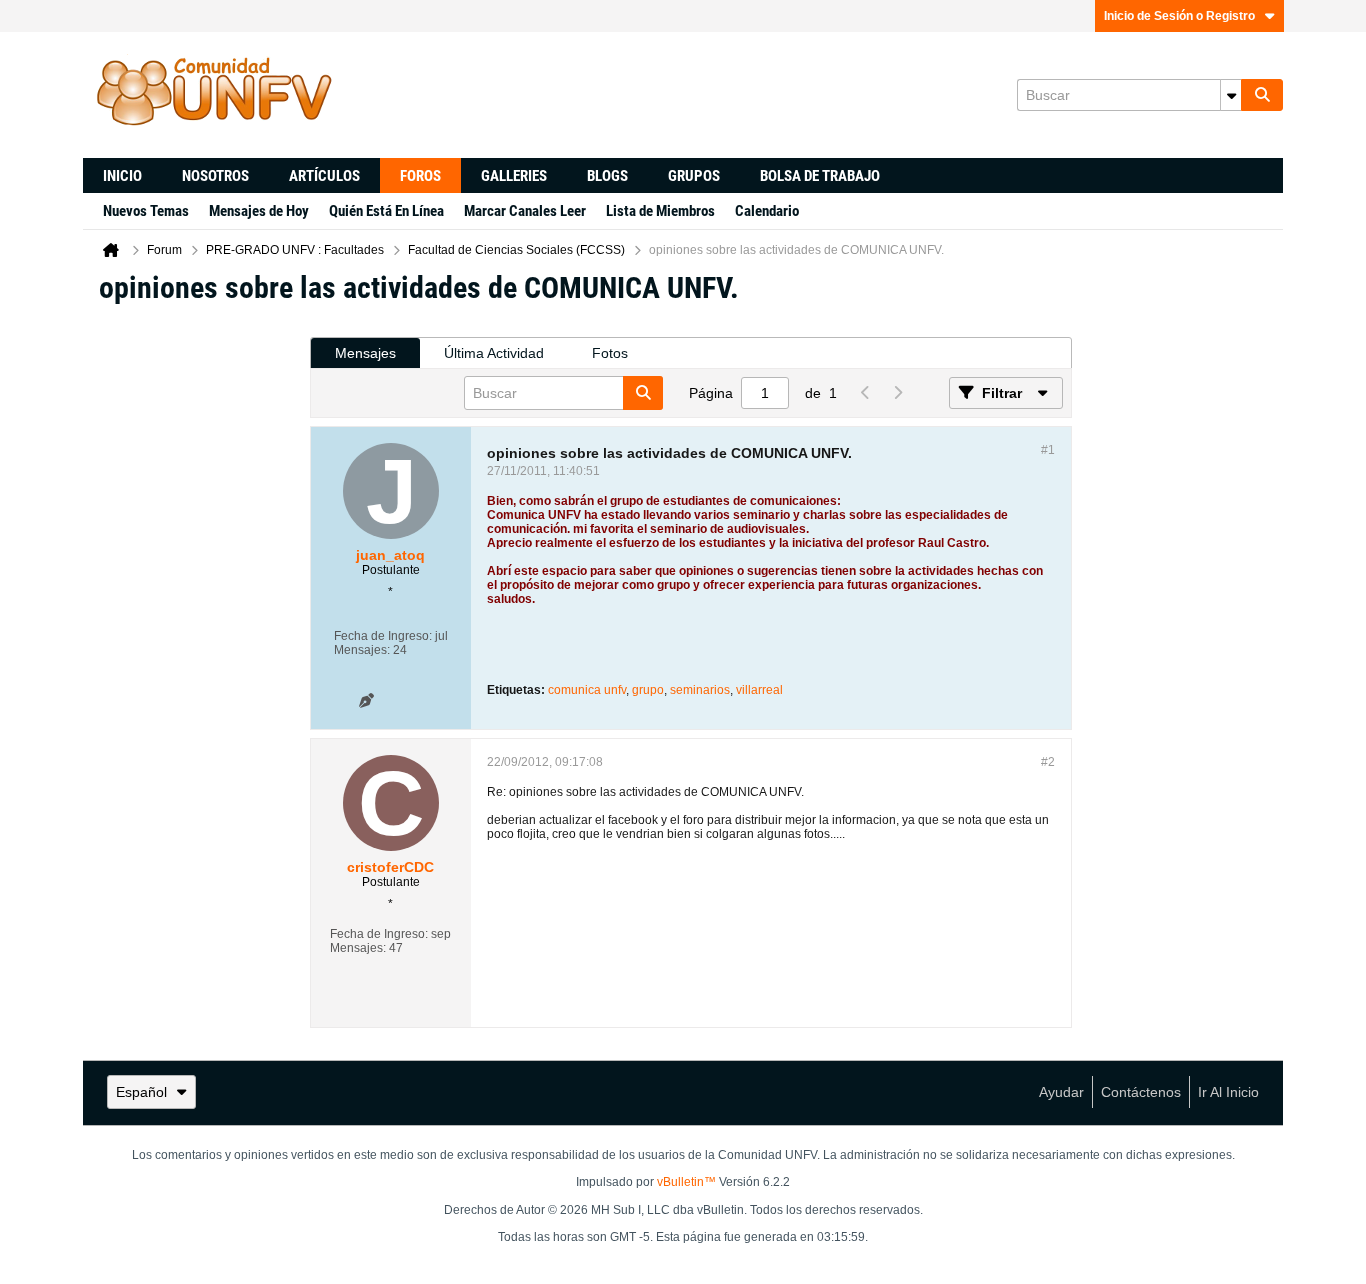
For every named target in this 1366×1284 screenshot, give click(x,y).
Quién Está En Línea (386, 211)
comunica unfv (587, 690)
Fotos (610, 353)
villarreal (759, 690)
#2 (1048, 762)
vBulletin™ (686, 1182)
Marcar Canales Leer (525, 211)
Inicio (122, 176)
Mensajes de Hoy (259, 211)
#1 (1048, 450)
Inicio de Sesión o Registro (1179, 16)
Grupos (694, 176)
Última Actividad (494, 353)
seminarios (700, 690)
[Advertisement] (196, 621)
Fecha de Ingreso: (383, 636)
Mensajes (365, 353)
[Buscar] (1262, 95)
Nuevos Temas (146, 211)
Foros (420, 176)
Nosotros (215, 176)
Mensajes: (362, 650)
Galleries (514, 176)
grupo (648, 690)
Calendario (767, 211)
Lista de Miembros (660, 211)
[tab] (365, 353)
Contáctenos (1141, 1092)
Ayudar (1061, 1092)
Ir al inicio (1228, 1092)
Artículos (324, 176)
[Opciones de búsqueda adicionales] (1231, 95)
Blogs (607, 176)
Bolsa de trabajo (820, 176)
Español (141, 1092)
